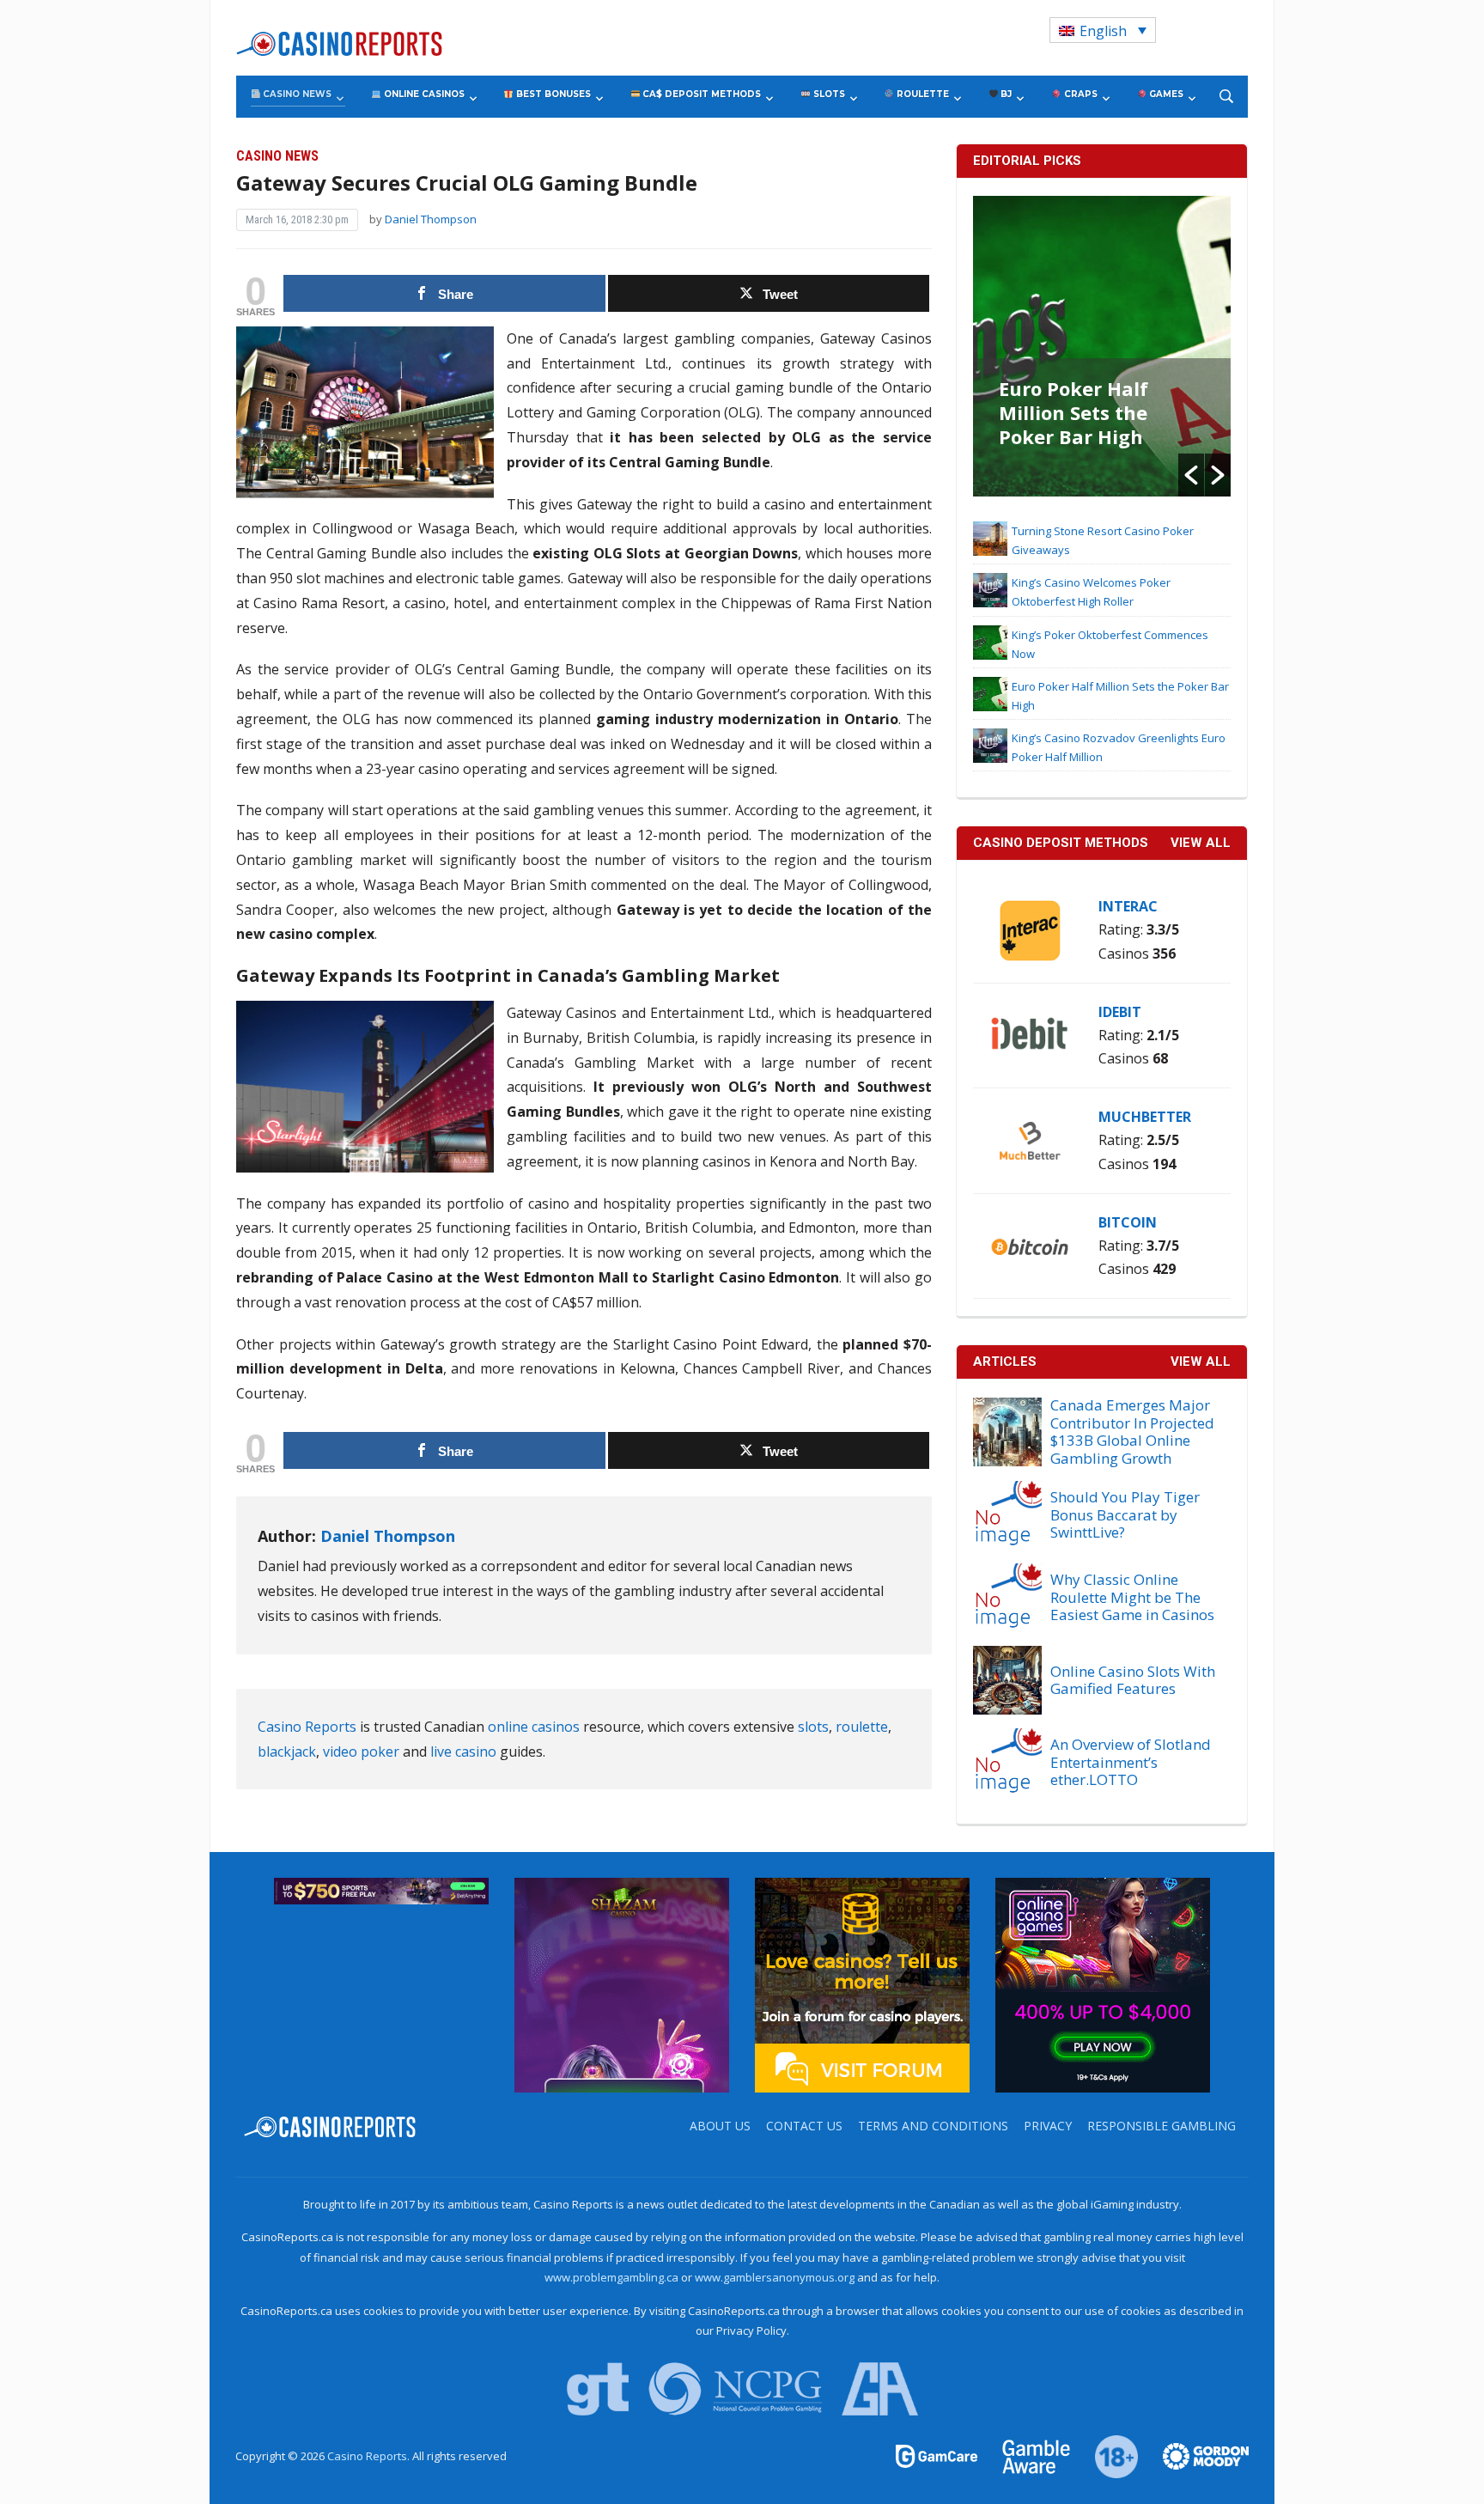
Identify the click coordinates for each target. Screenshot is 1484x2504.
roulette (862, 1727)
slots (813, 1727)
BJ (1005, 94)
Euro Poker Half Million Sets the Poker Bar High (1073, 412)
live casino (463, 1752)
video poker (361, 1752)
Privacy (1048, 2126)
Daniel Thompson (431, 219)
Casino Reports (307, 1727)
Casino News (296, 94)
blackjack (287, 1752)
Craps (1080, 94)
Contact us (804, 2126)
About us (720, 2126)
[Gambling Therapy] (1195, 2455)
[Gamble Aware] (1026, 2455)
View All (1201, 1362)
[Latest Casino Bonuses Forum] (862, 1983)
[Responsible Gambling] (1107, 2455)
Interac (1128, 906)
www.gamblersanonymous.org (775, 2277)
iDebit (1120, 1012)
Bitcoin (1128, 1222)
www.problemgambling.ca (611, 2277)
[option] (1102, 346)
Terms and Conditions (933, 2126)
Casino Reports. (370, 2456)
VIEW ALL (1201, 843)
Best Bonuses (552, 94)
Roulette (921, 94)
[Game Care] (938, 2455)
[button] (1191, 475)
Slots (828, 94)
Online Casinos (423, 94)
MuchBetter (1145, 1117)
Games (1165, 94)
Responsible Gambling (1162, 2126)
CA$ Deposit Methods (700, 94)
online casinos (534, 1727)
